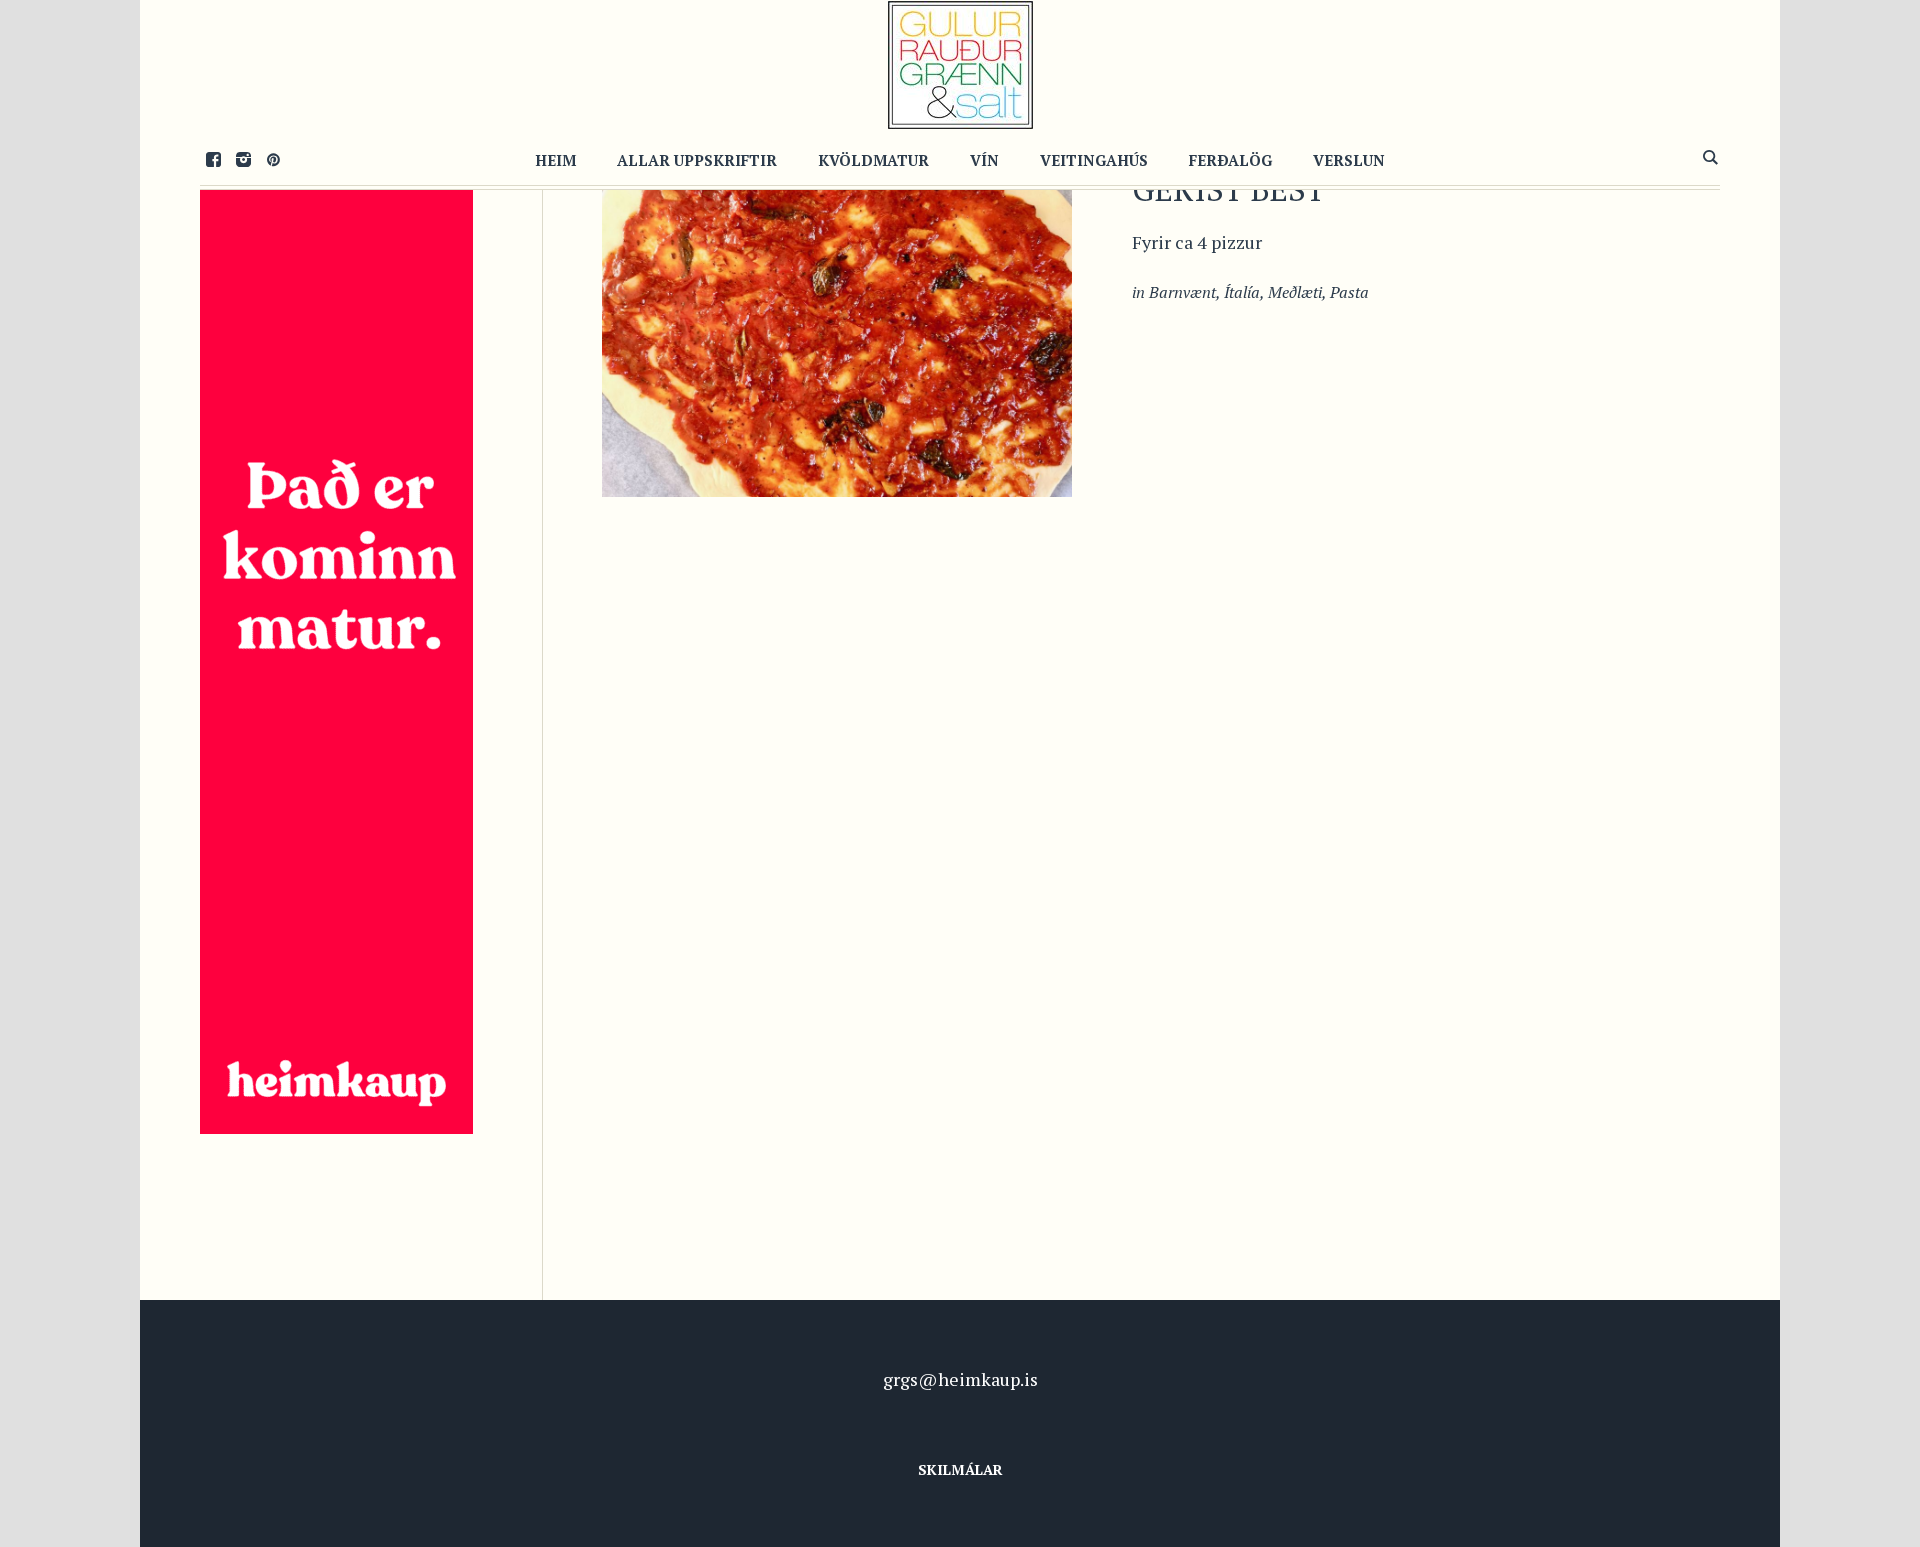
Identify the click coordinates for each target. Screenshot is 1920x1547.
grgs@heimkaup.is (960, 1379)
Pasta (1349, 292)
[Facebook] (213, 159)
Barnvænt (1182, 292)
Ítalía (1242, 292)
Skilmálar (960, 1469)
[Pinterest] (273, 159)
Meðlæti (1295, 292)
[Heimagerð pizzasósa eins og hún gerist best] (837, 301)
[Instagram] (243, 159)
